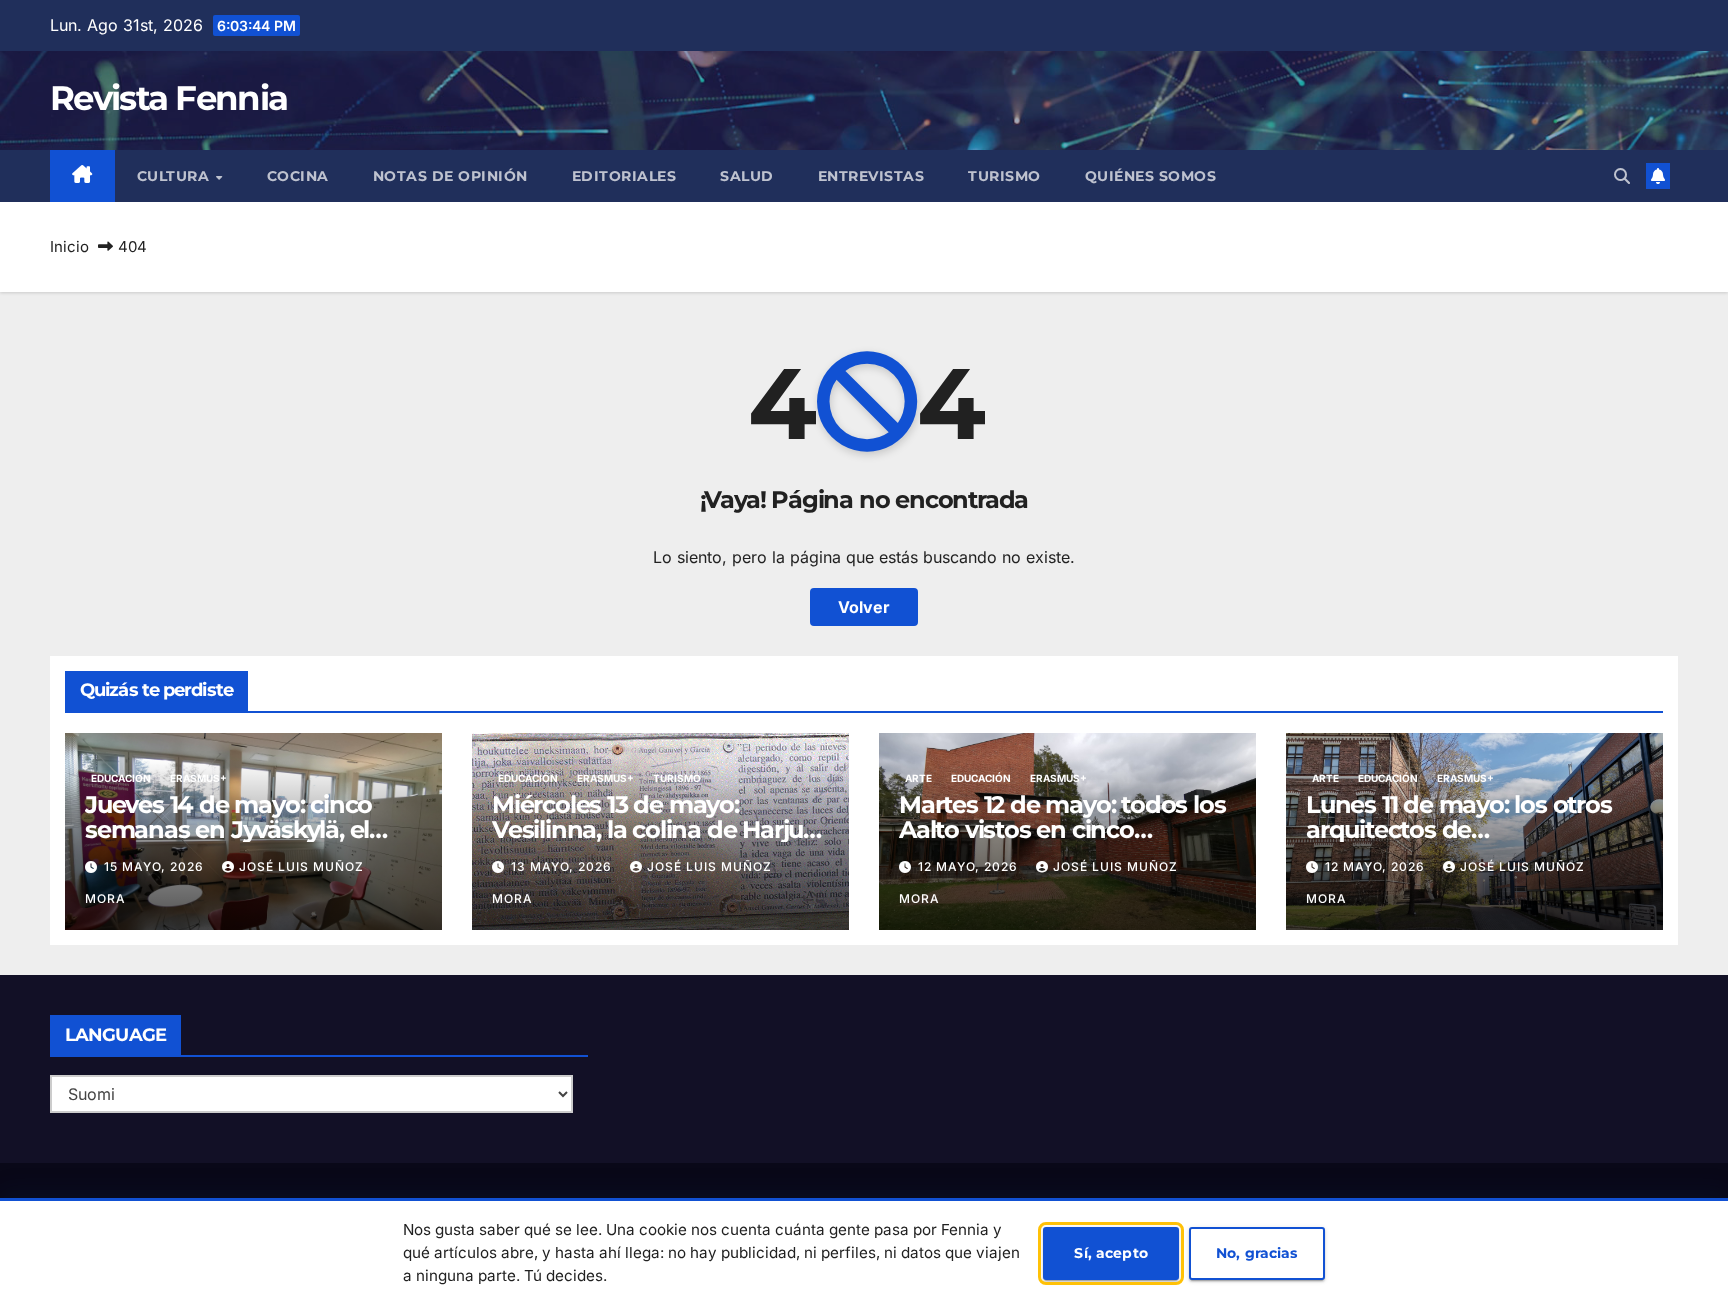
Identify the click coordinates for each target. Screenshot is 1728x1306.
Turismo (1004, 176)
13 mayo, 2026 (563, 866)
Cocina (298, 176)
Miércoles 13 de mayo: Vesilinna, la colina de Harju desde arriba (647, 829)
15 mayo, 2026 (156, 866)
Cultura (175, 176)
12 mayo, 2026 (970, 866)
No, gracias (1257, 1253)
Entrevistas (871, 176)
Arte (918, 778)
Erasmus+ (198, 778)
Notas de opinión (450, 176)
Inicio (69, 246)
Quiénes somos (1151, 176)
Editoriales (624, 176)
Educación (121, 778)
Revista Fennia (168, 98)
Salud (747, 176)
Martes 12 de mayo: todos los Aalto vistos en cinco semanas (1062, 829)
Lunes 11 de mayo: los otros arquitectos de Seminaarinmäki (1459, 829)
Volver (864, 607)
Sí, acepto (1110, 1253)
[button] (1622, 176)
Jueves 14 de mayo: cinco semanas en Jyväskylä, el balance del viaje (228, 829)
